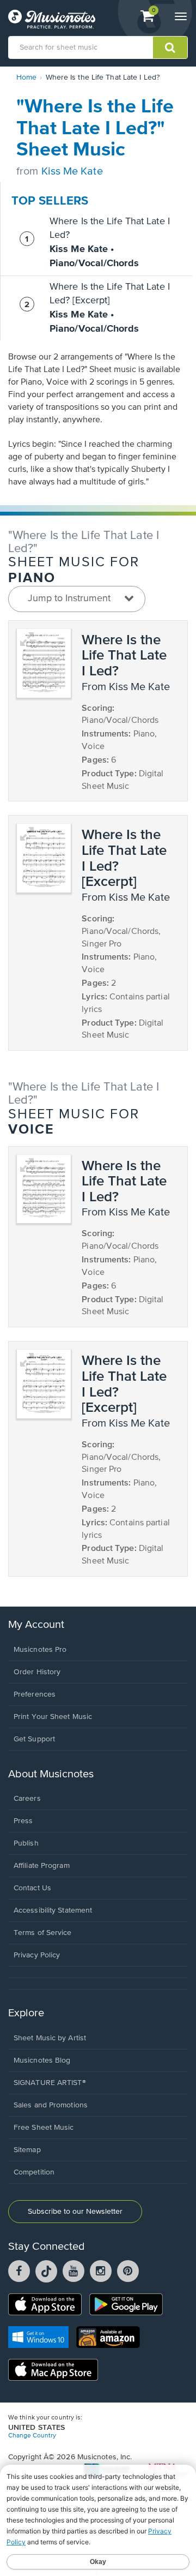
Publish (26, 1843)
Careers (27, 1799)
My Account (36, 1625)
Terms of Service (43, 1933)
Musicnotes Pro (40, 1650)
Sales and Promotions (51, 2105)
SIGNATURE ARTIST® (50, 2083)
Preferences (35, 1694)
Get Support (34, 1739)
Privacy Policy (37, 1955)
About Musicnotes (51, 1774)
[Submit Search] (170, 47)
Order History (37, 1672)
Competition (34, 2172)
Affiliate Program (42, 1866)
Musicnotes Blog (42, 2060)
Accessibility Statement (53, 1910)
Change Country (32, 2436)
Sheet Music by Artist (50, 2038)
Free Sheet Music (44, 2128)
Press (23, 1821)
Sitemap (27, 2150)
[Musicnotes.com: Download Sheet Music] (52, 19)
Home (26, 77)
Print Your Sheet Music (53, 1717)
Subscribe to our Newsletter (75, 2212)
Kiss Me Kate (72, 172)
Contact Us (32, 1888)
